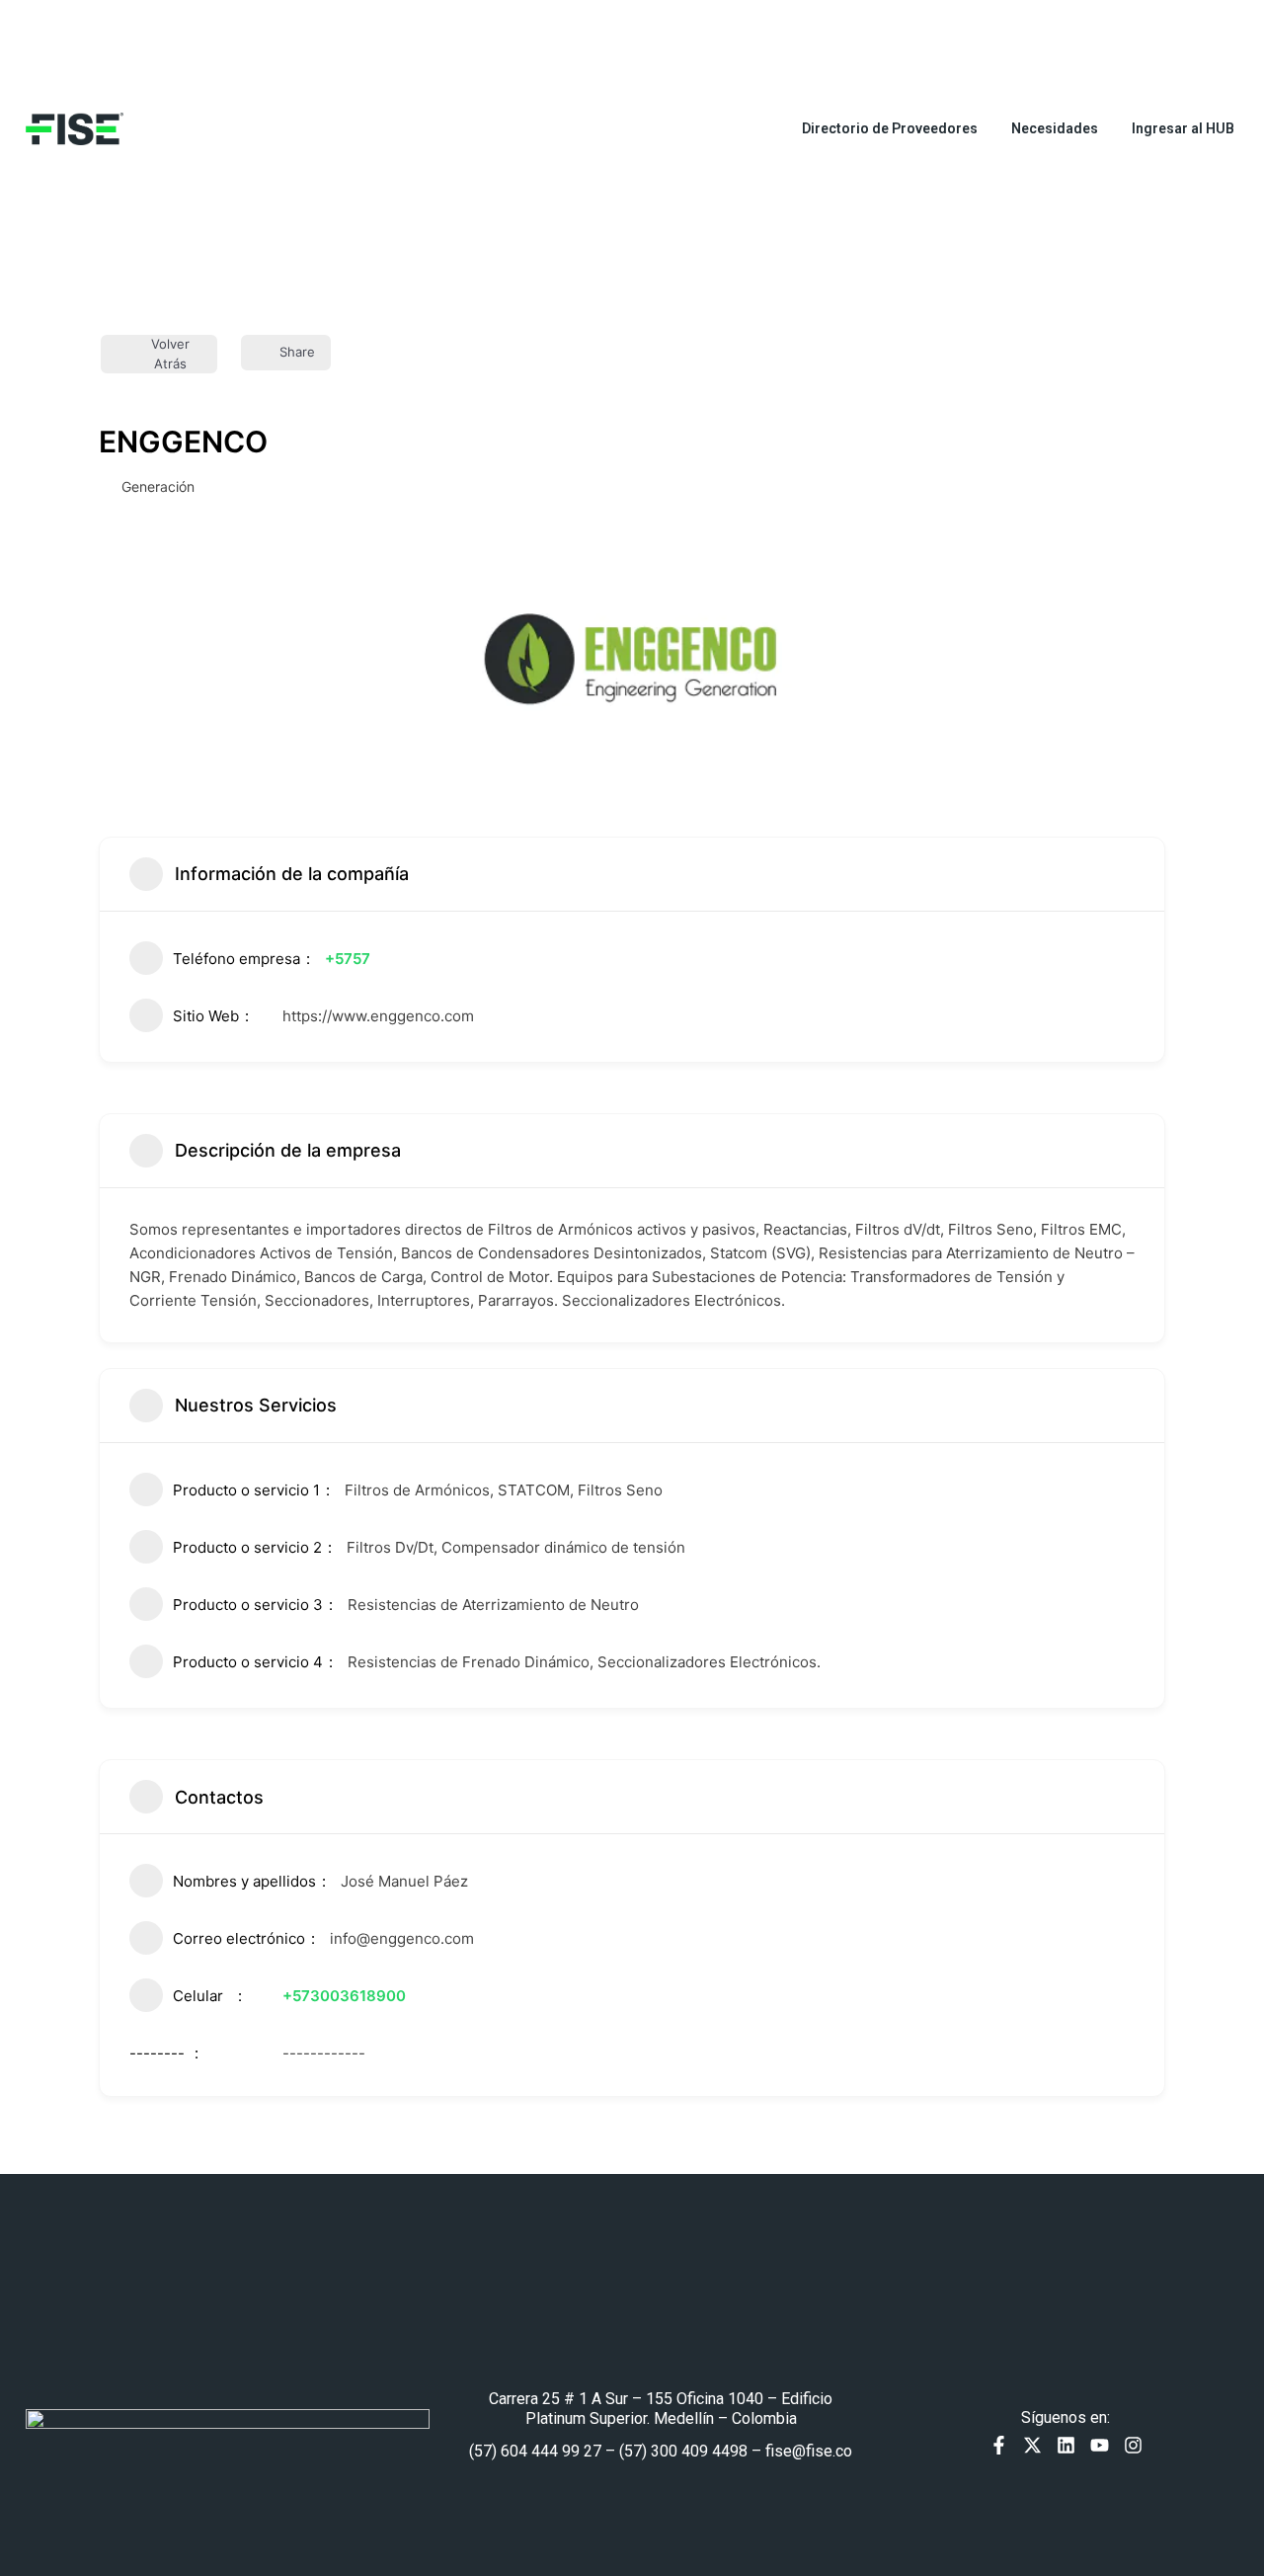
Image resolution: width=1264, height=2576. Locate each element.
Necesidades (1055, 128)
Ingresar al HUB (1183, 128)
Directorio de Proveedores (890, 128)
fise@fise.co (809, 2451)
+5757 (348, 959)
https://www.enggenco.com (378, 1016)
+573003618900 (344, 1996)
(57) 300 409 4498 (683, 2451)
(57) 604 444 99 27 (535, 2451)
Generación (158, 486)
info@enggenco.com (402, 1938)
